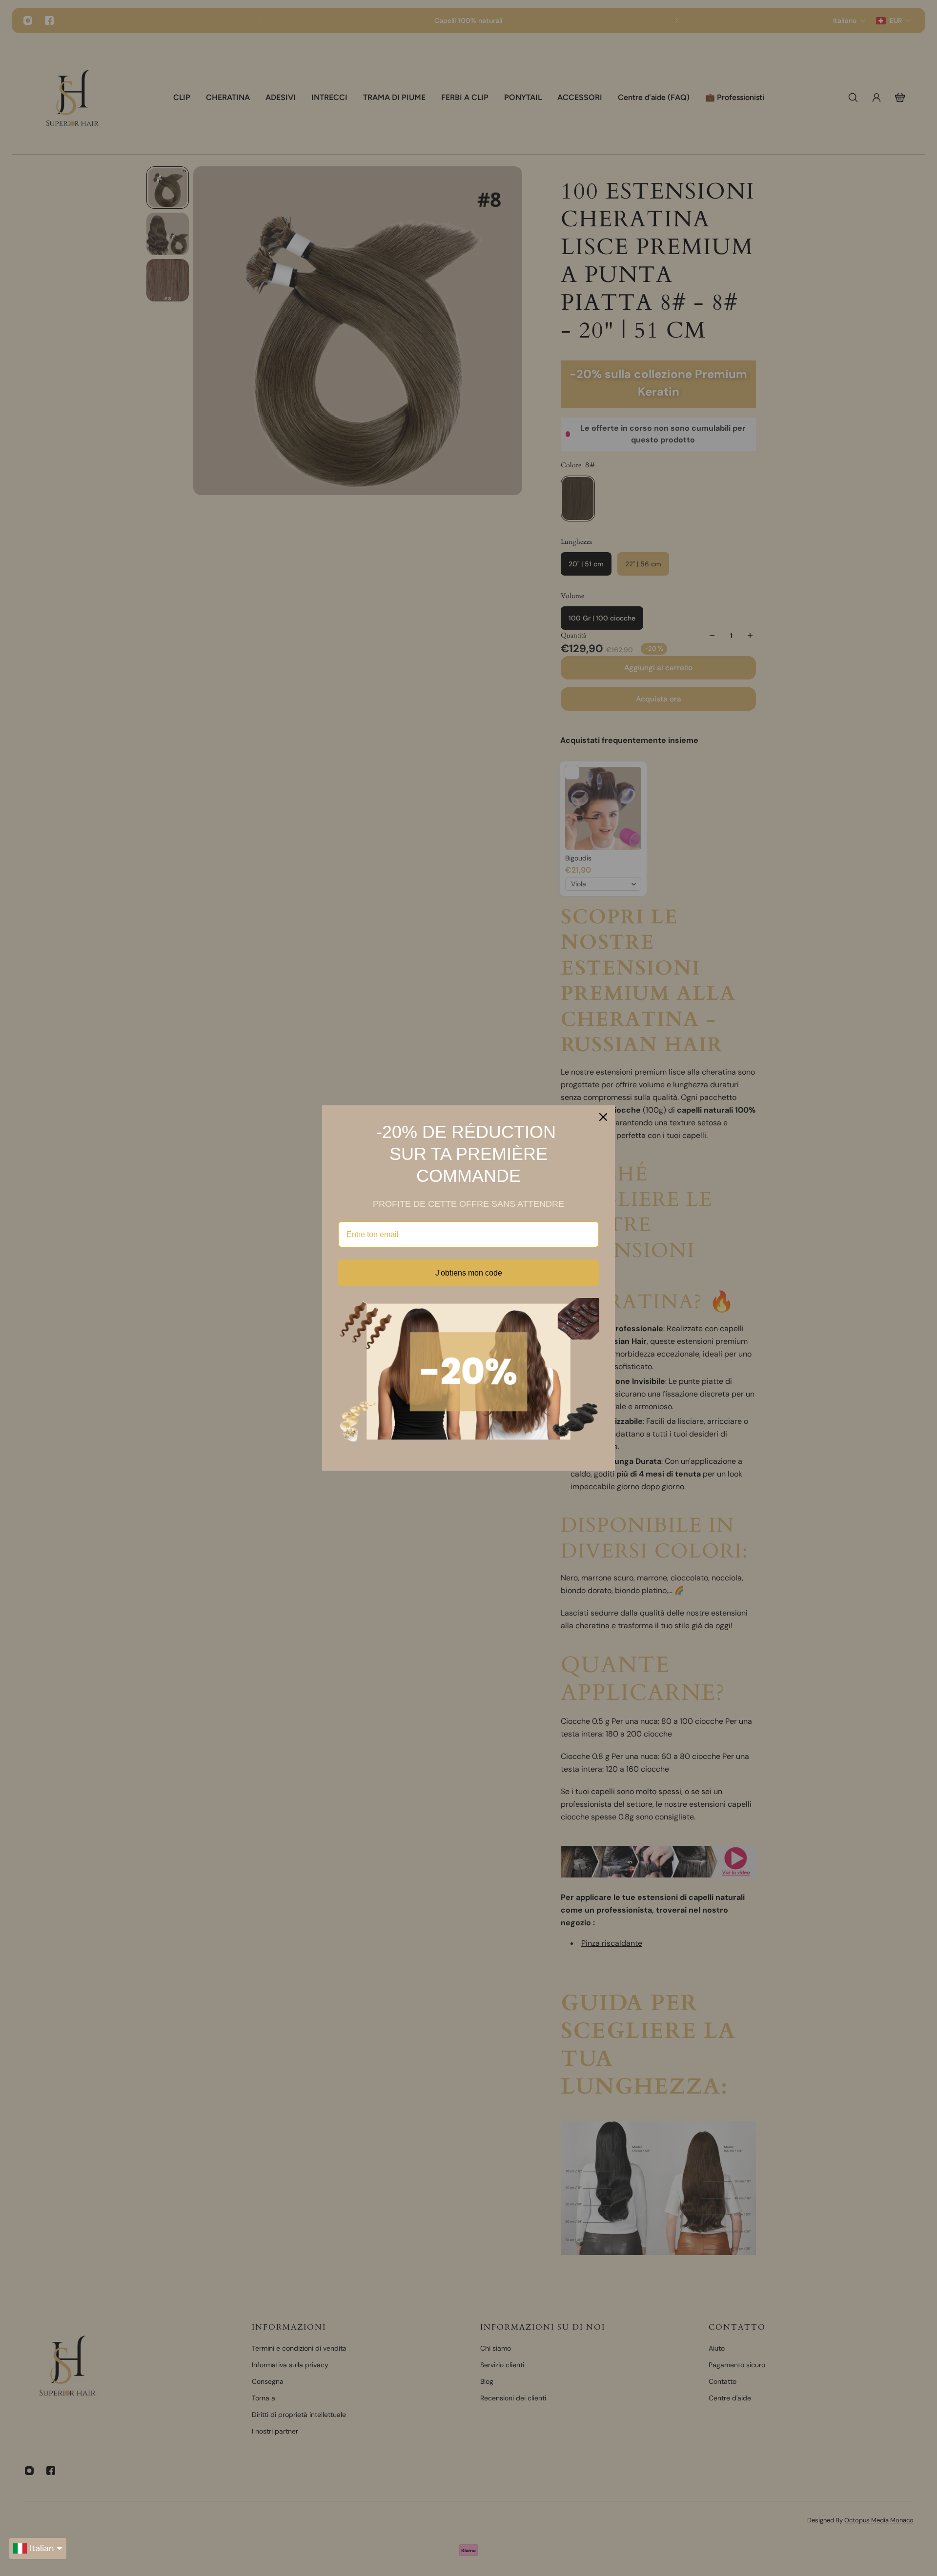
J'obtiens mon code (469, 1273)
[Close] (603, 1117)
